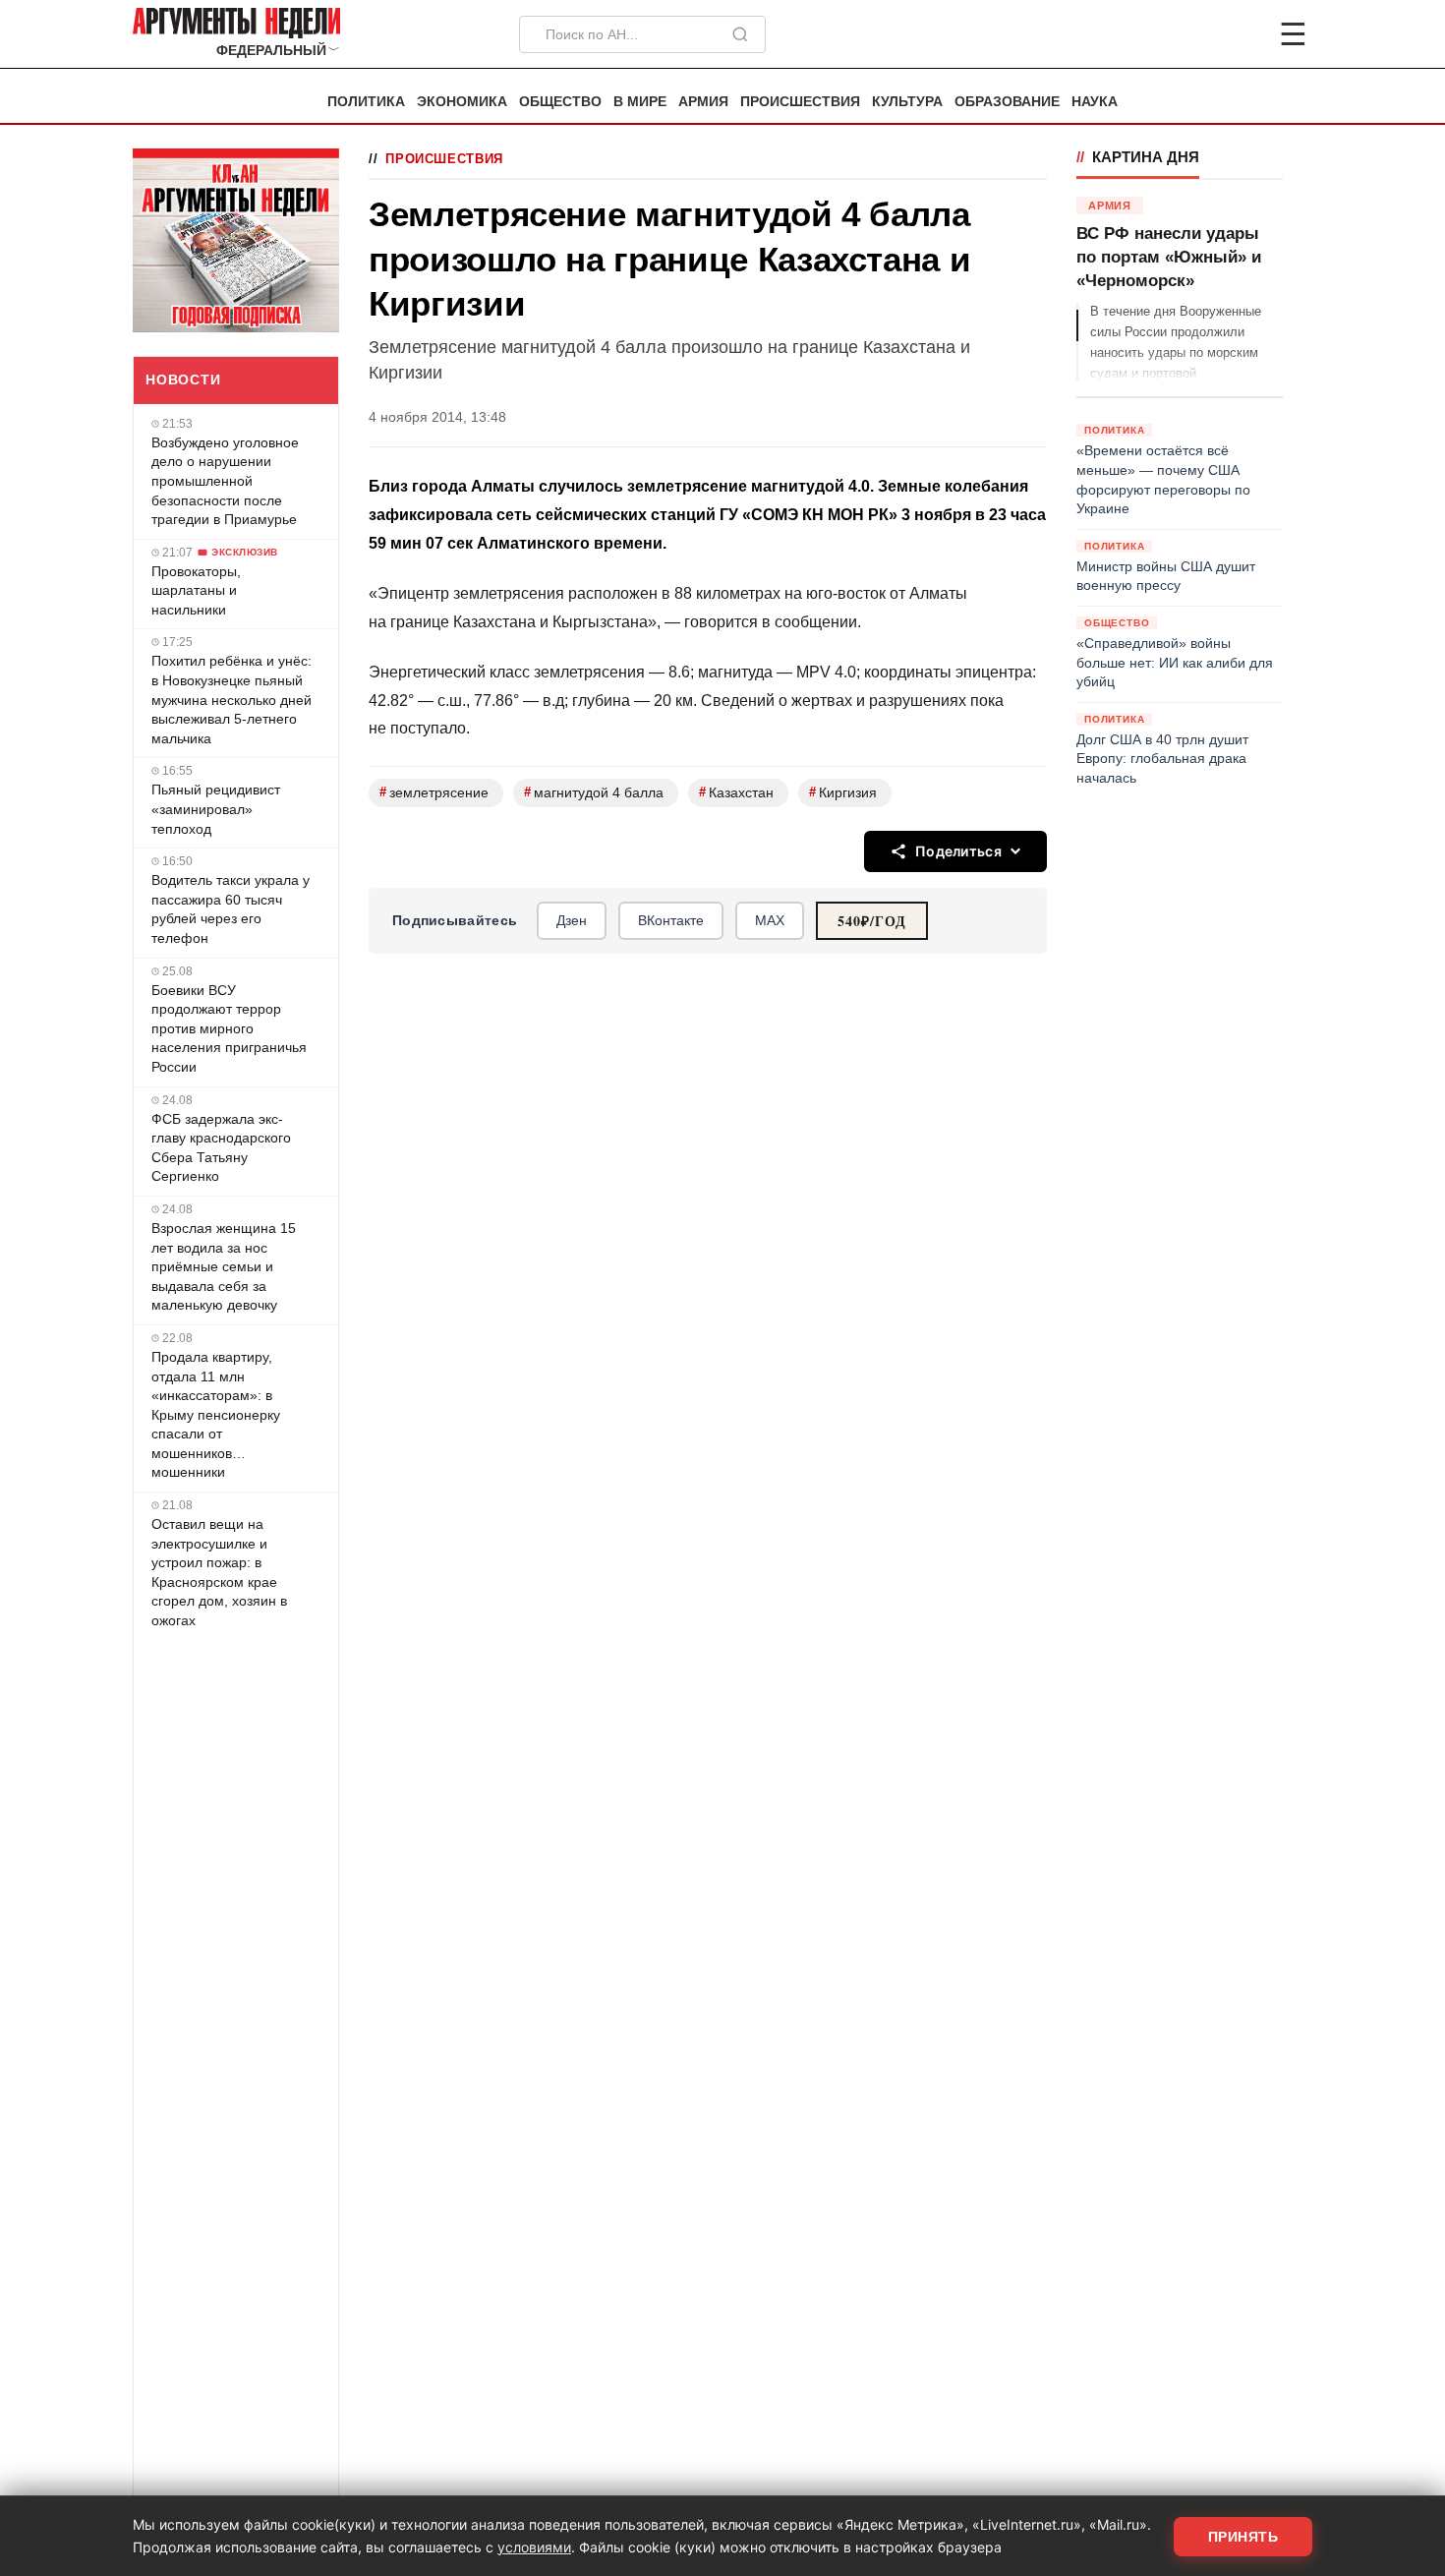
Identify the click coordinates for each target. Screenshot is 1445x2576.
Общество (560, 102)
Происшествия (800, 102)
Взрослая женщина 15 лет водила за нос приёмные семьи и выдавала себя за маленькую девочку (224, 1266)
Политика (366, 102)
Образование (1007, 102)
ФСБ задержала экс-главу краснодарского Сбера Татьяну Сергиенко (221, 1148)
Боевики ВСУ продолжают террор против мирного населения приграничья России (229, 1028)
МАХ (770, 920)
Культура (907, 102)
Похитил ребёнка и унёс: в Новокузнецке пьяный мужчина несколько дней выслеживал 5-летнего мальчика (231, 699)
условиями (534, 2547)
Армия (703, 102)
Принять (1243, 2537)
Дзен (572, 920)
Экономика (462, 102)
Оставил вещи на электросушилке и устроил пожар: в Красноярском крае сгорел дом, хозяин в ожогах (219, 1572)
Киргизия (843, 792)
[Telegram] (1190, 34)
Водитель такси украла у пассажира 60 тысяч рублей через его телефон (231, 909)
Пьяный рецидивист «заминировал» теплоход (216, 809)
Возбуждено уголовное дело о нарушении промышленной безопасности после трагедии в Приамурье (225, 481)
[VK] (1240, 34)
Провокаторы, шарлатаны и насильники (196, 590)
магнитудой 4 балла (594, 792)
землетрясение (434, 792)
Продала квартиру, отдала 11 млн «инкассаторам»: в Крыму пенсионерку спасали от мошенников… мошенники (216, 1415)
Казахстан (736, 792)
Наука (1095, 102)
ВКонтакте (671, 920)
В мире (640, 102)
